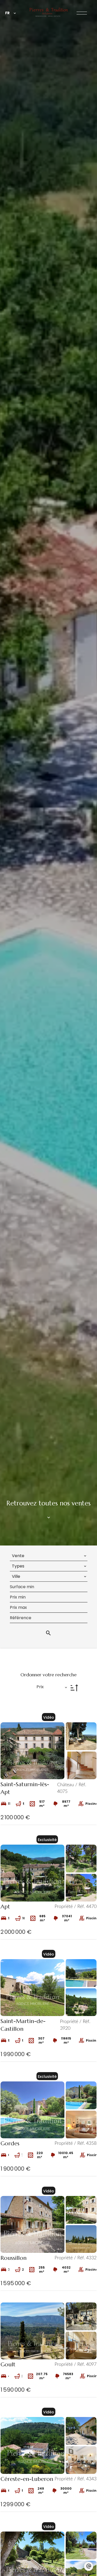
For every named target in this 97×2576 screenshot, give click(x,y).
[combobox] (49, 1556)
